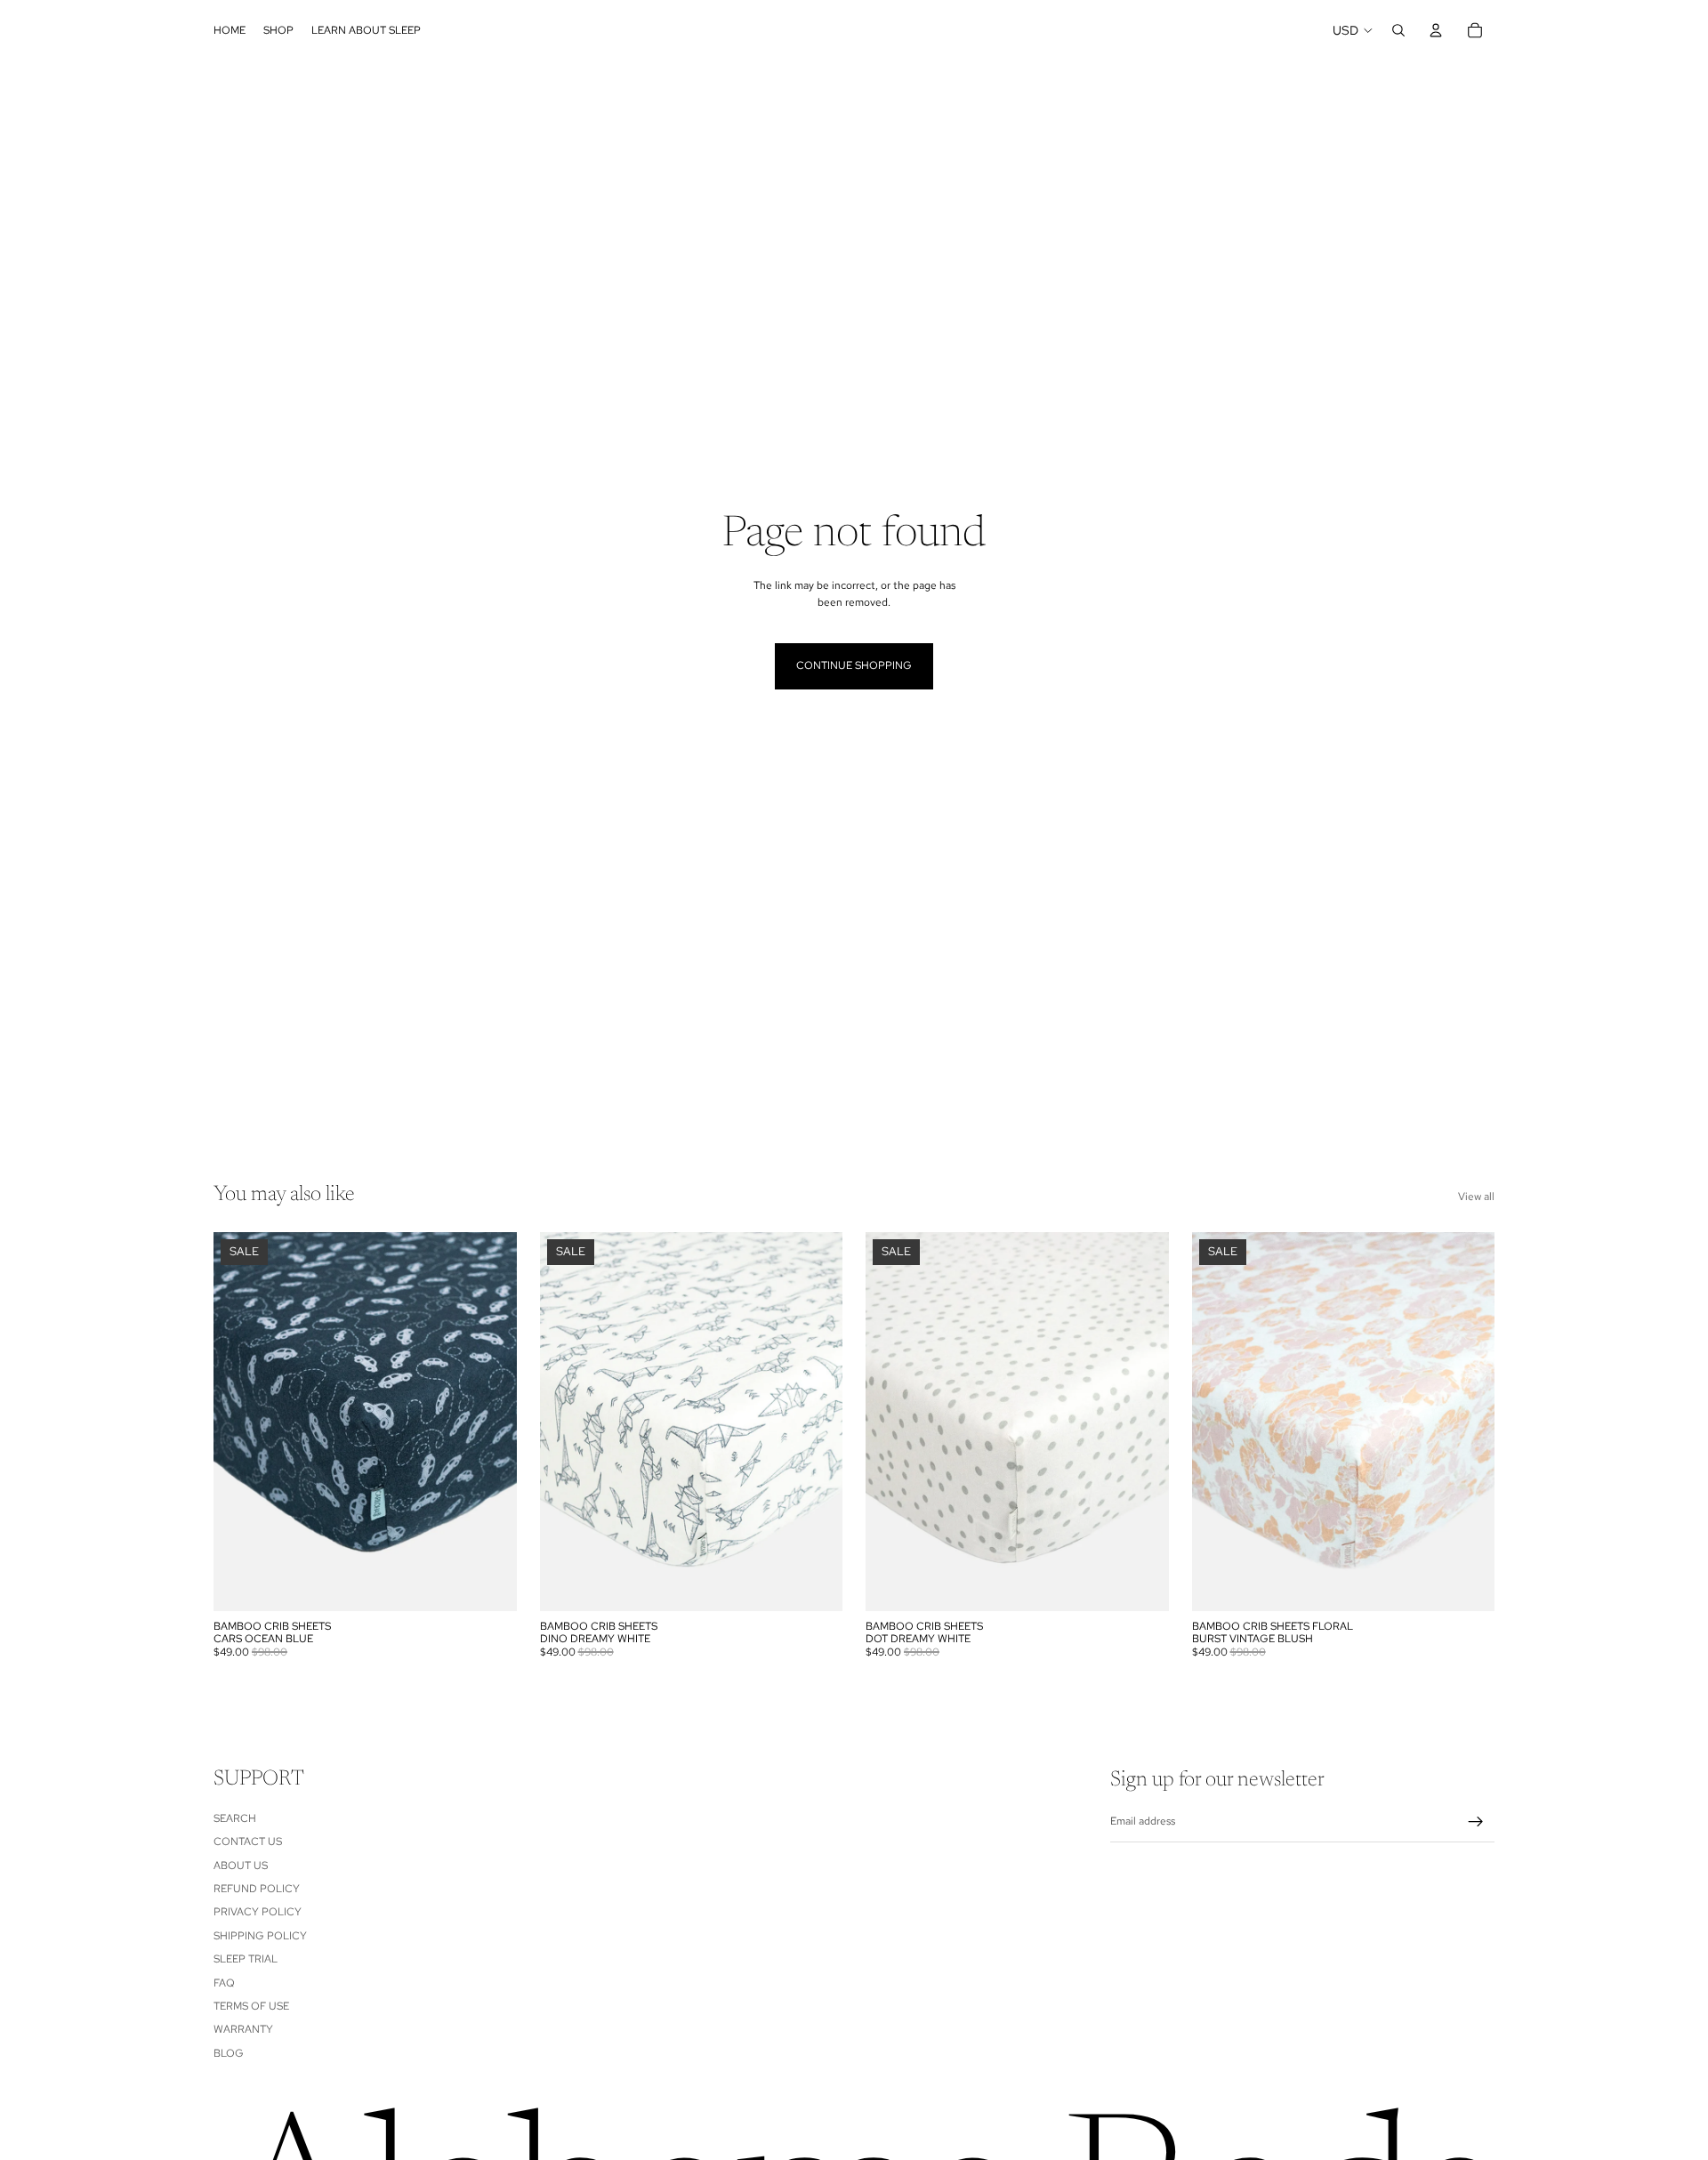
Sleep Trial (246, 1959)
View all (1476, 1197)
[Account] (1436, 30)
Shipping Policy (260, 1936)
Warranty (243, 2029)
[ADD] (489, 1584)
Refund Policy (257, 1889)
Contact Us (248, 1842)
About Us (241, 1866)
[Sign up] (1476, 1822)
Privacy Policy (258, 1913)
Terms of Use (251, 2006)
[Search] (1398, 30)
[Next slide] (490, 1422)
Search (235, 1818)
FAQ (224, 1983)
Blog (229, 2053)
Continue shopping (854, 665)
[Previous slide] (240, 1422)
